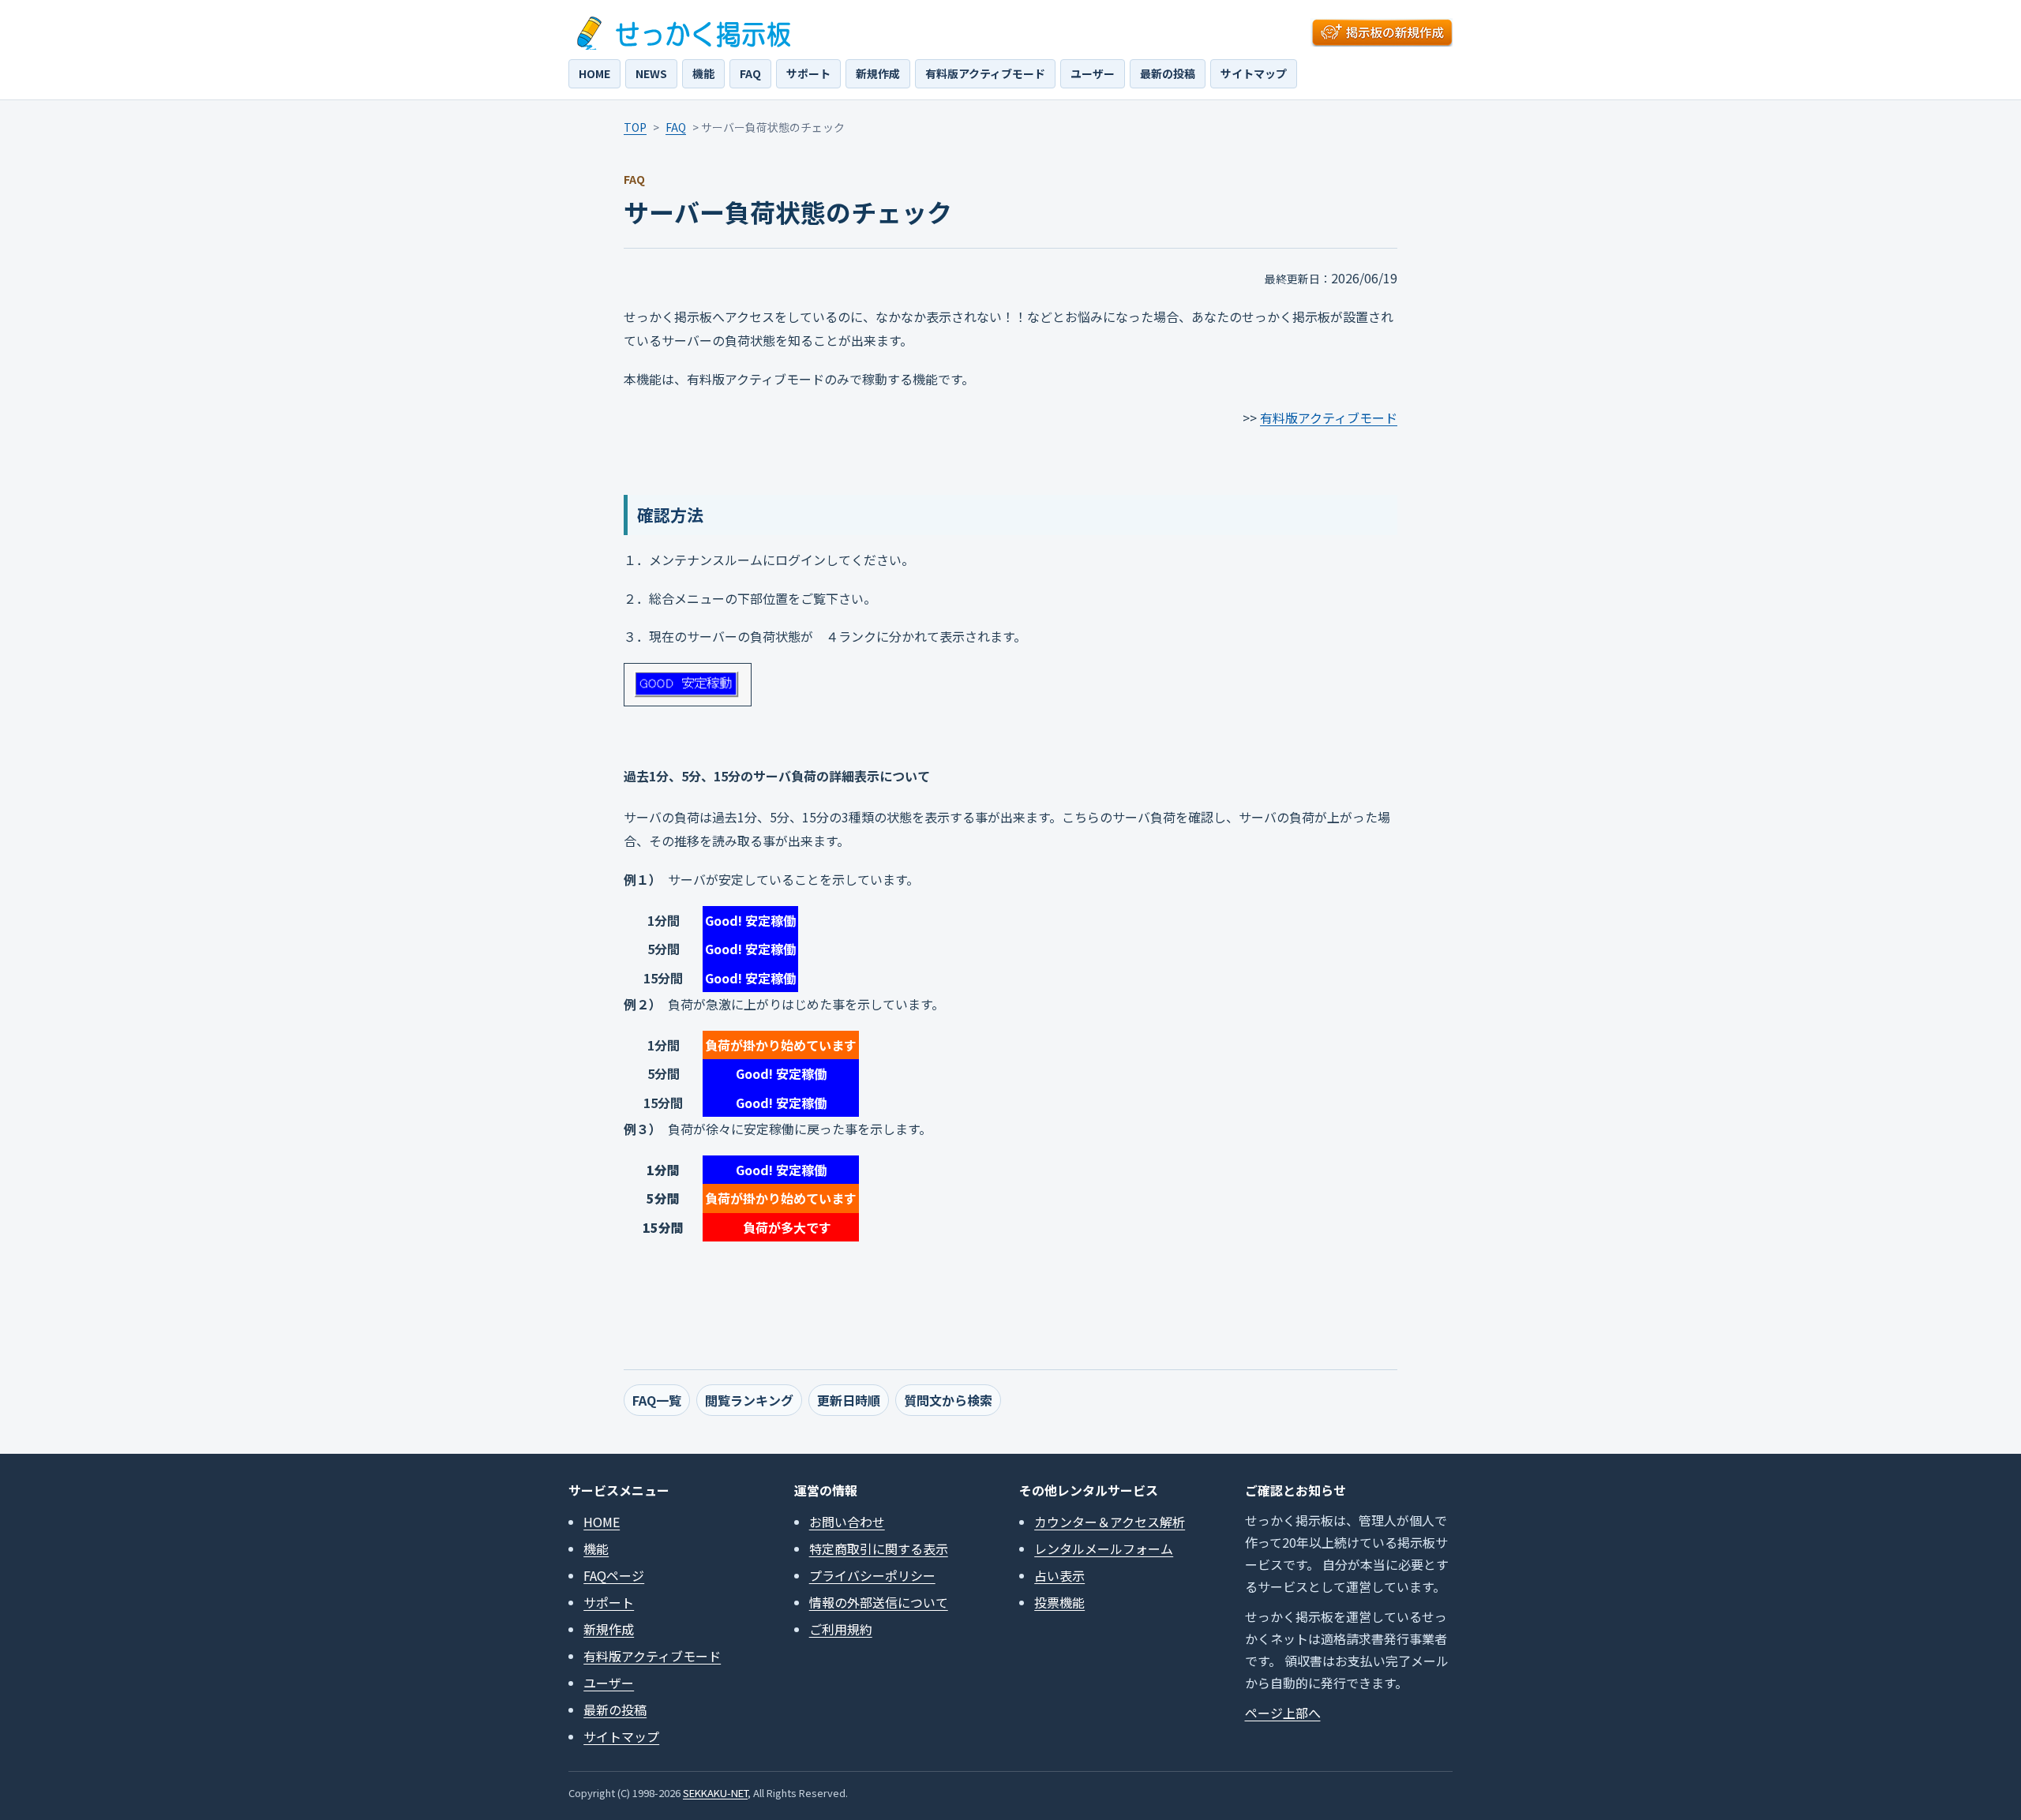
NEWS (651, 73)
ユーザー (1093, 73)
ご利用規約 (841, 1629)
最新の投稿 (1168, 73)
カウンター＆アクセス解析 (1110, 1522)
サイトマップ (1254, 73)
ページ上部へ (1283, 1713)
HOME (594, 73)
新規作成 (878, 73)
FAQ (750, 73)
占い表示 (1059, 1575)
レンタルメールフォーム (1104, 1548)
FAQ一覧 (657, 1400)
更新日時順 (849, 1400)
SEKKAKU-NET (715, 1793)
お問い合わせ (847, 1522)
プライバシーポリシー (872, 1575)
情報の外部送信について (879, 1602)
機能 (703, 73)
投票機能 (1059, 1602)
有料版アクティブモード (985, 73)
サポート (808, 73)
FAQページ (614, 1575)
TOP (635, 127)
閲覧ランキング (749, 1400)
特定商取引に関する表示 (879, 1548)
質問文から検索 (948, 1400)
